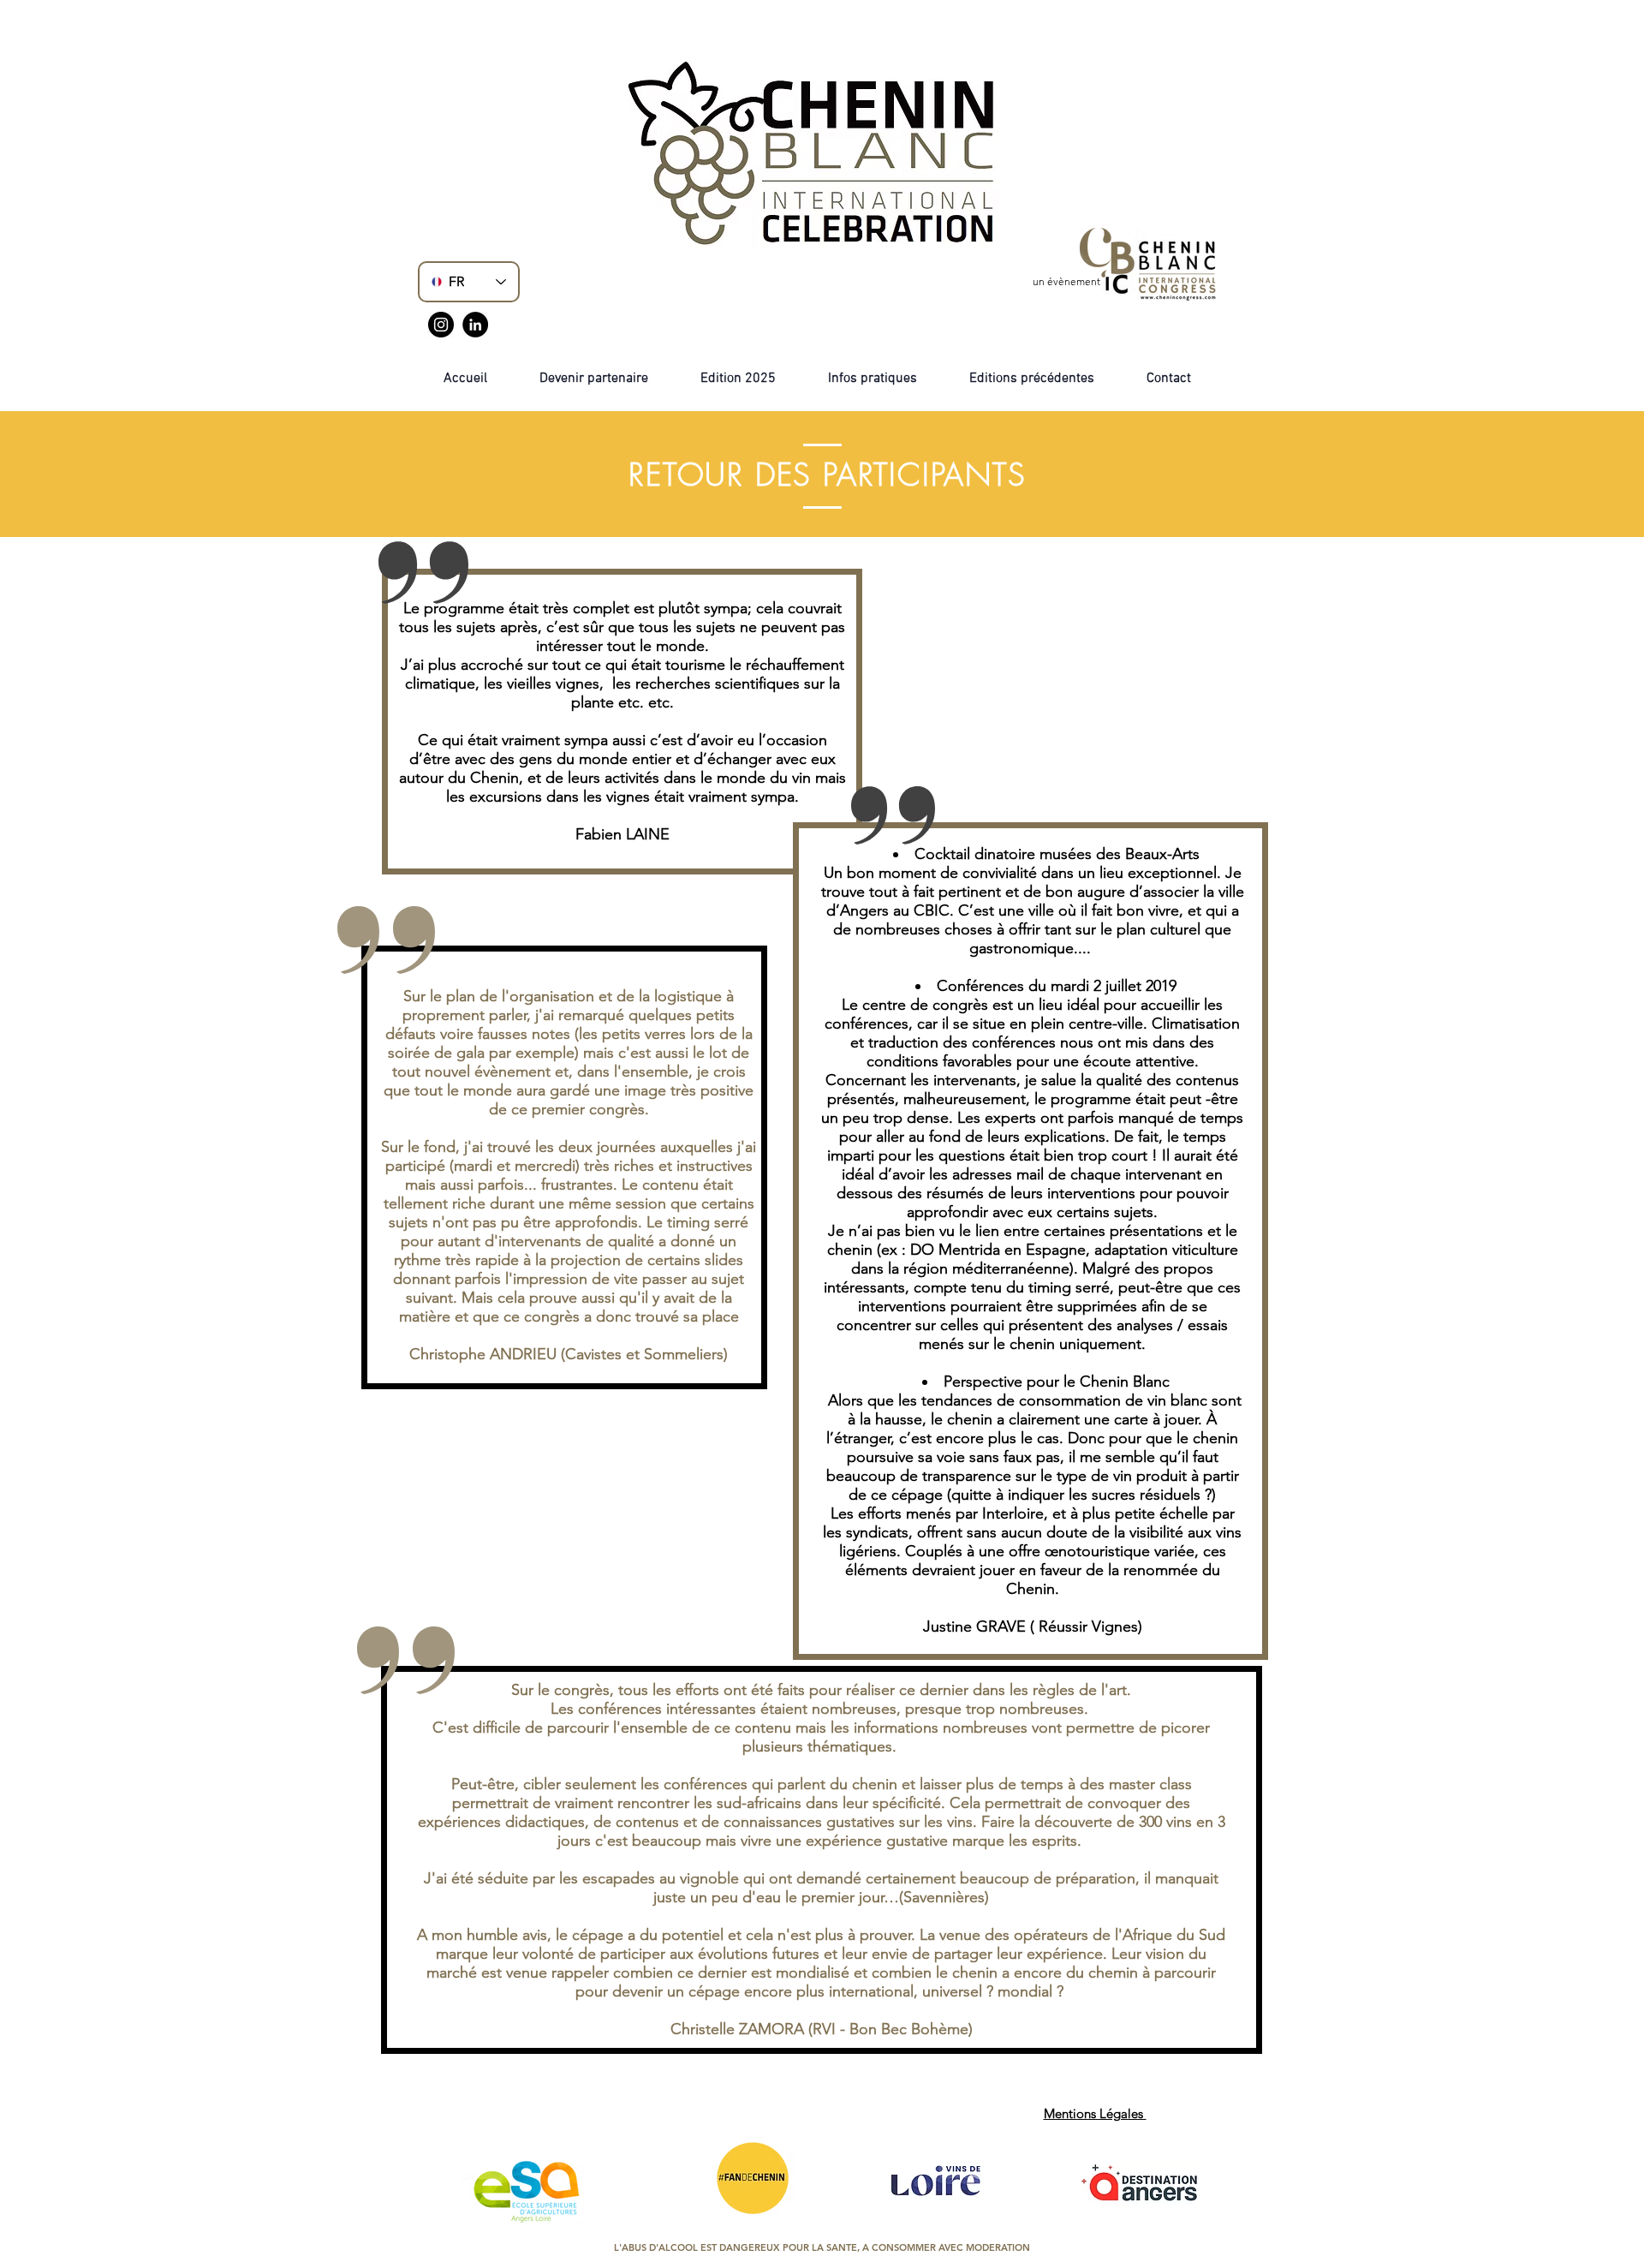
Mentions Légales (1095, 2113)
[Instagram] (441, 325)
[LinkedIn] (475, 325)
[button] (1032, 379)
